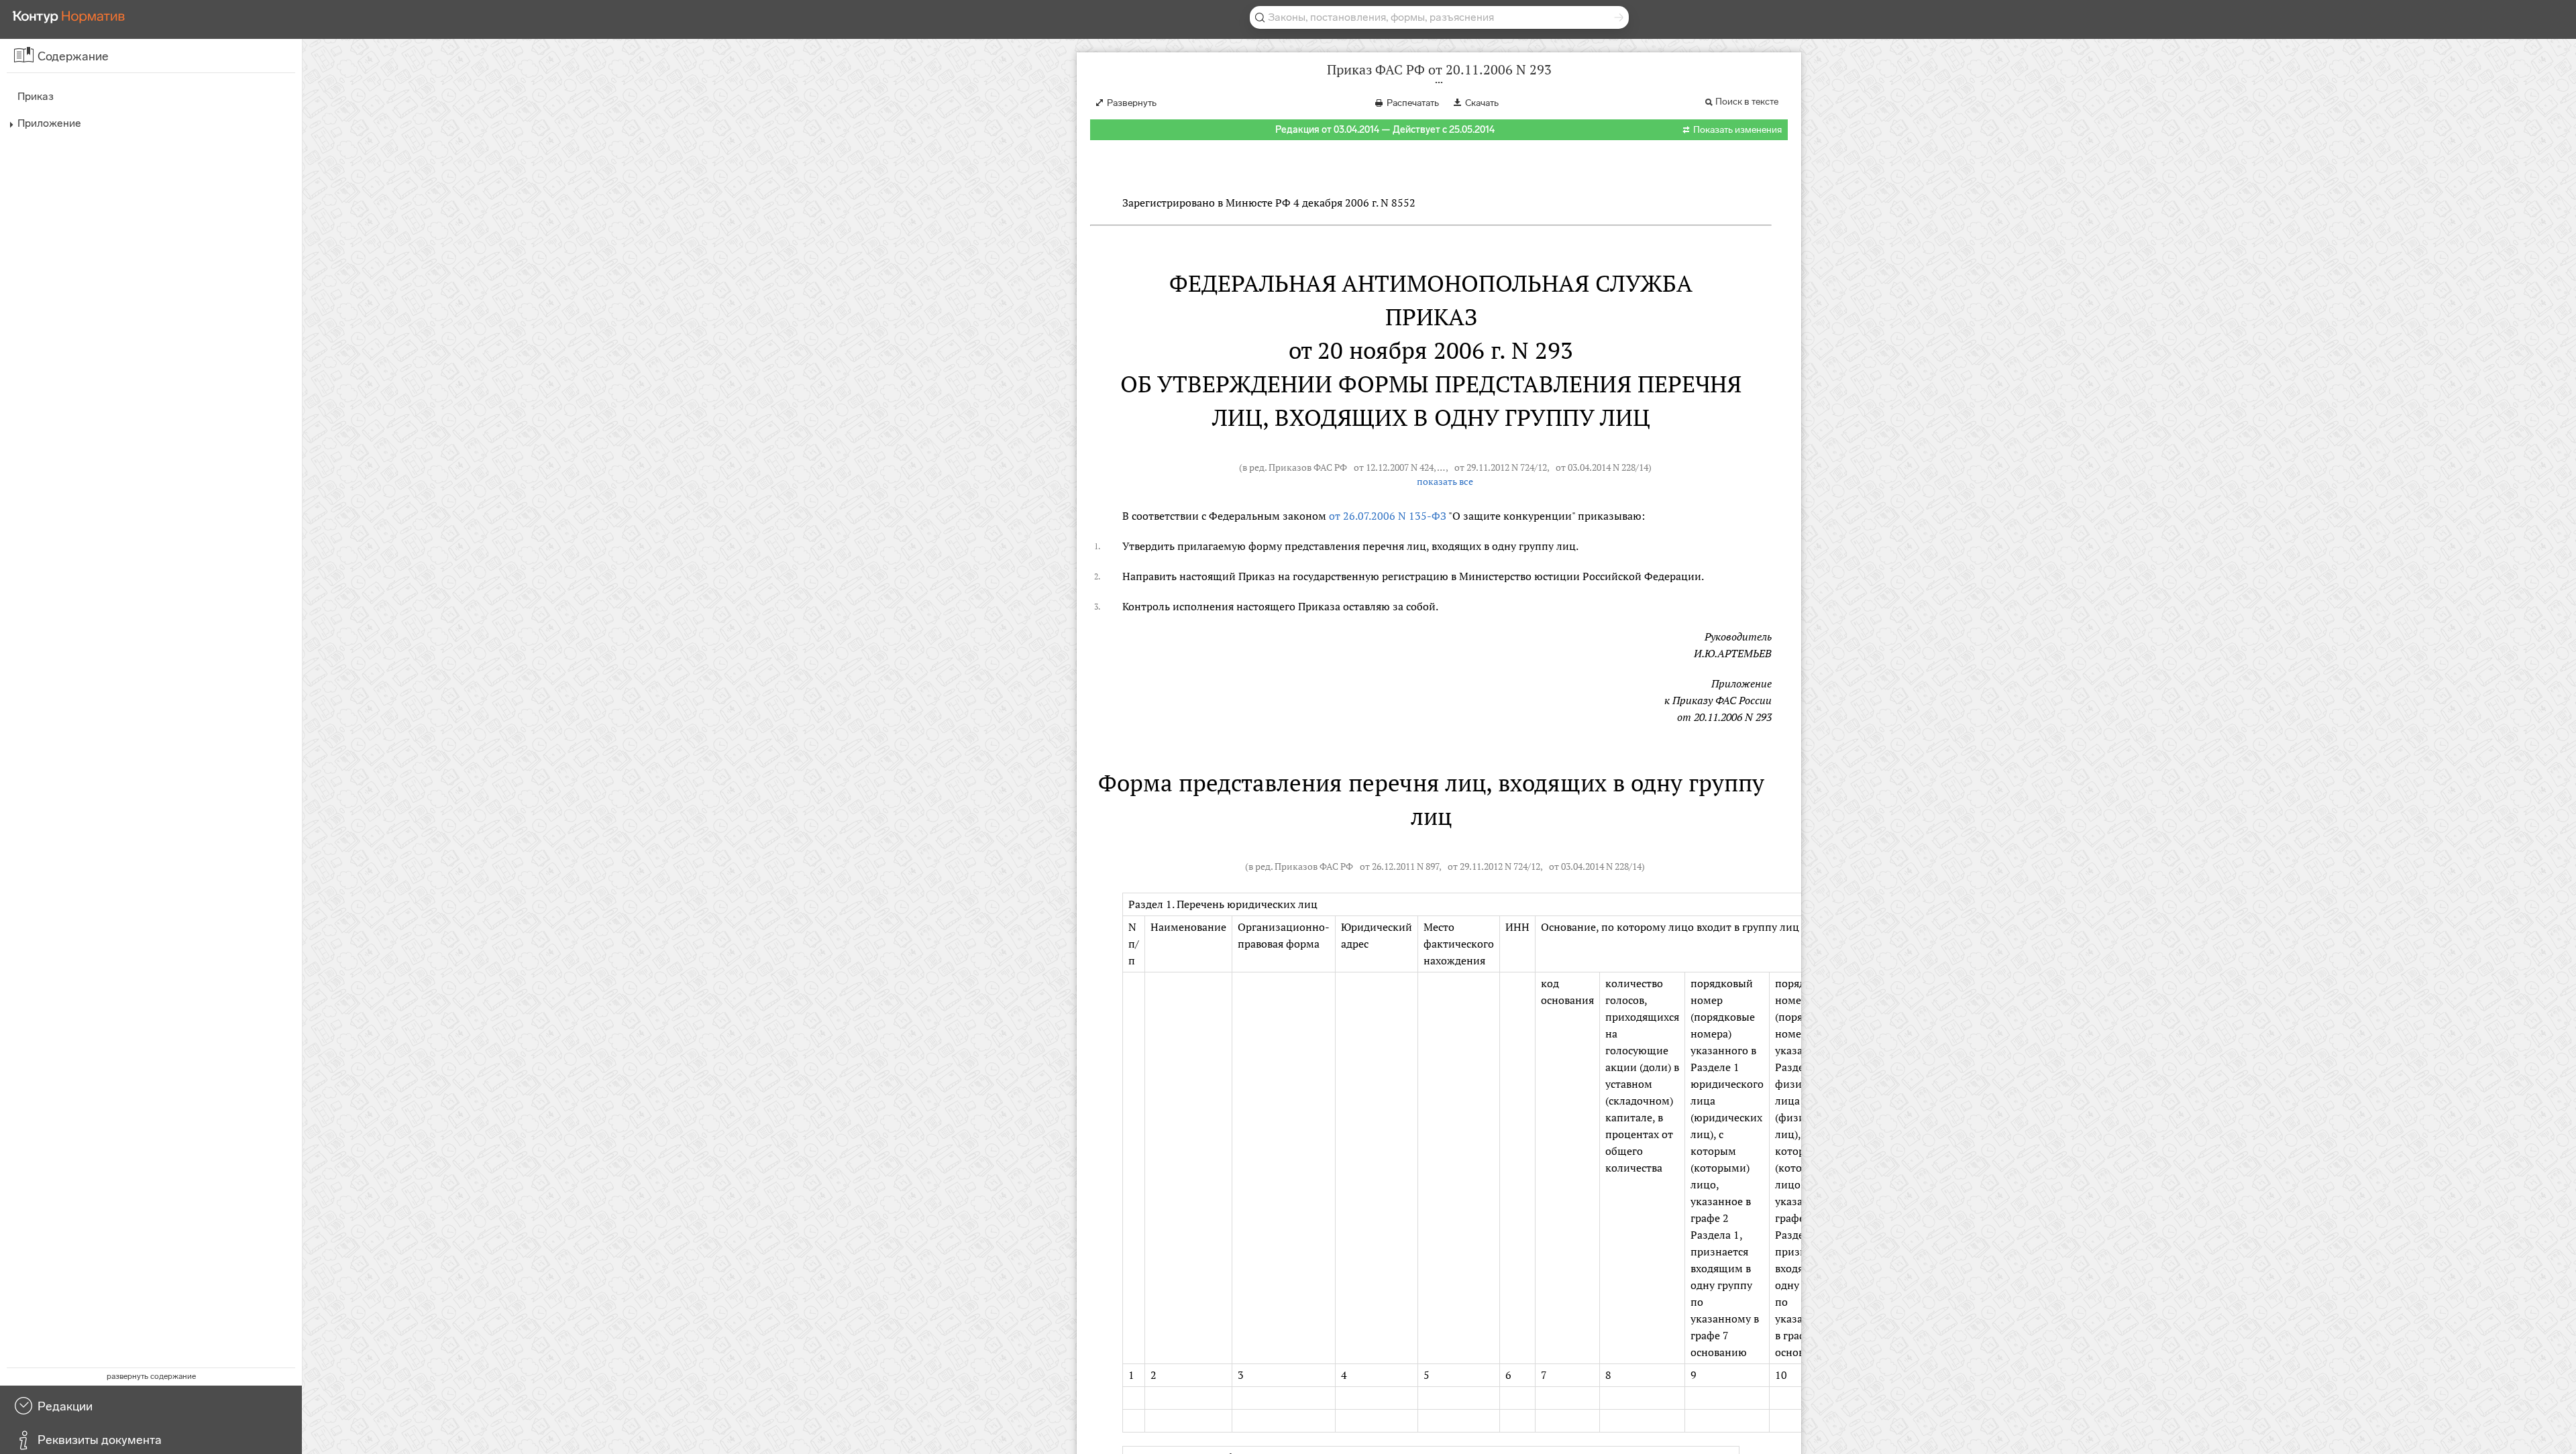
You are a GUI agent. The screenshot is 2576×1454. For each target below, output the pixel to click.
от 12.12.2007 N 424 (1394, 467)
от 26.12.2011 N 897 (1399, 866)
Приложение (49, 123)
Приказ (36, 96)
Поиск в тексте (1747, 102)
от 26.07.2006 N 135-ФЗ (1388, 516)
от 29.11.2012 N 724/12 (1501, 467)
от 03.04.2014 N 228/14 (1602, 467)
